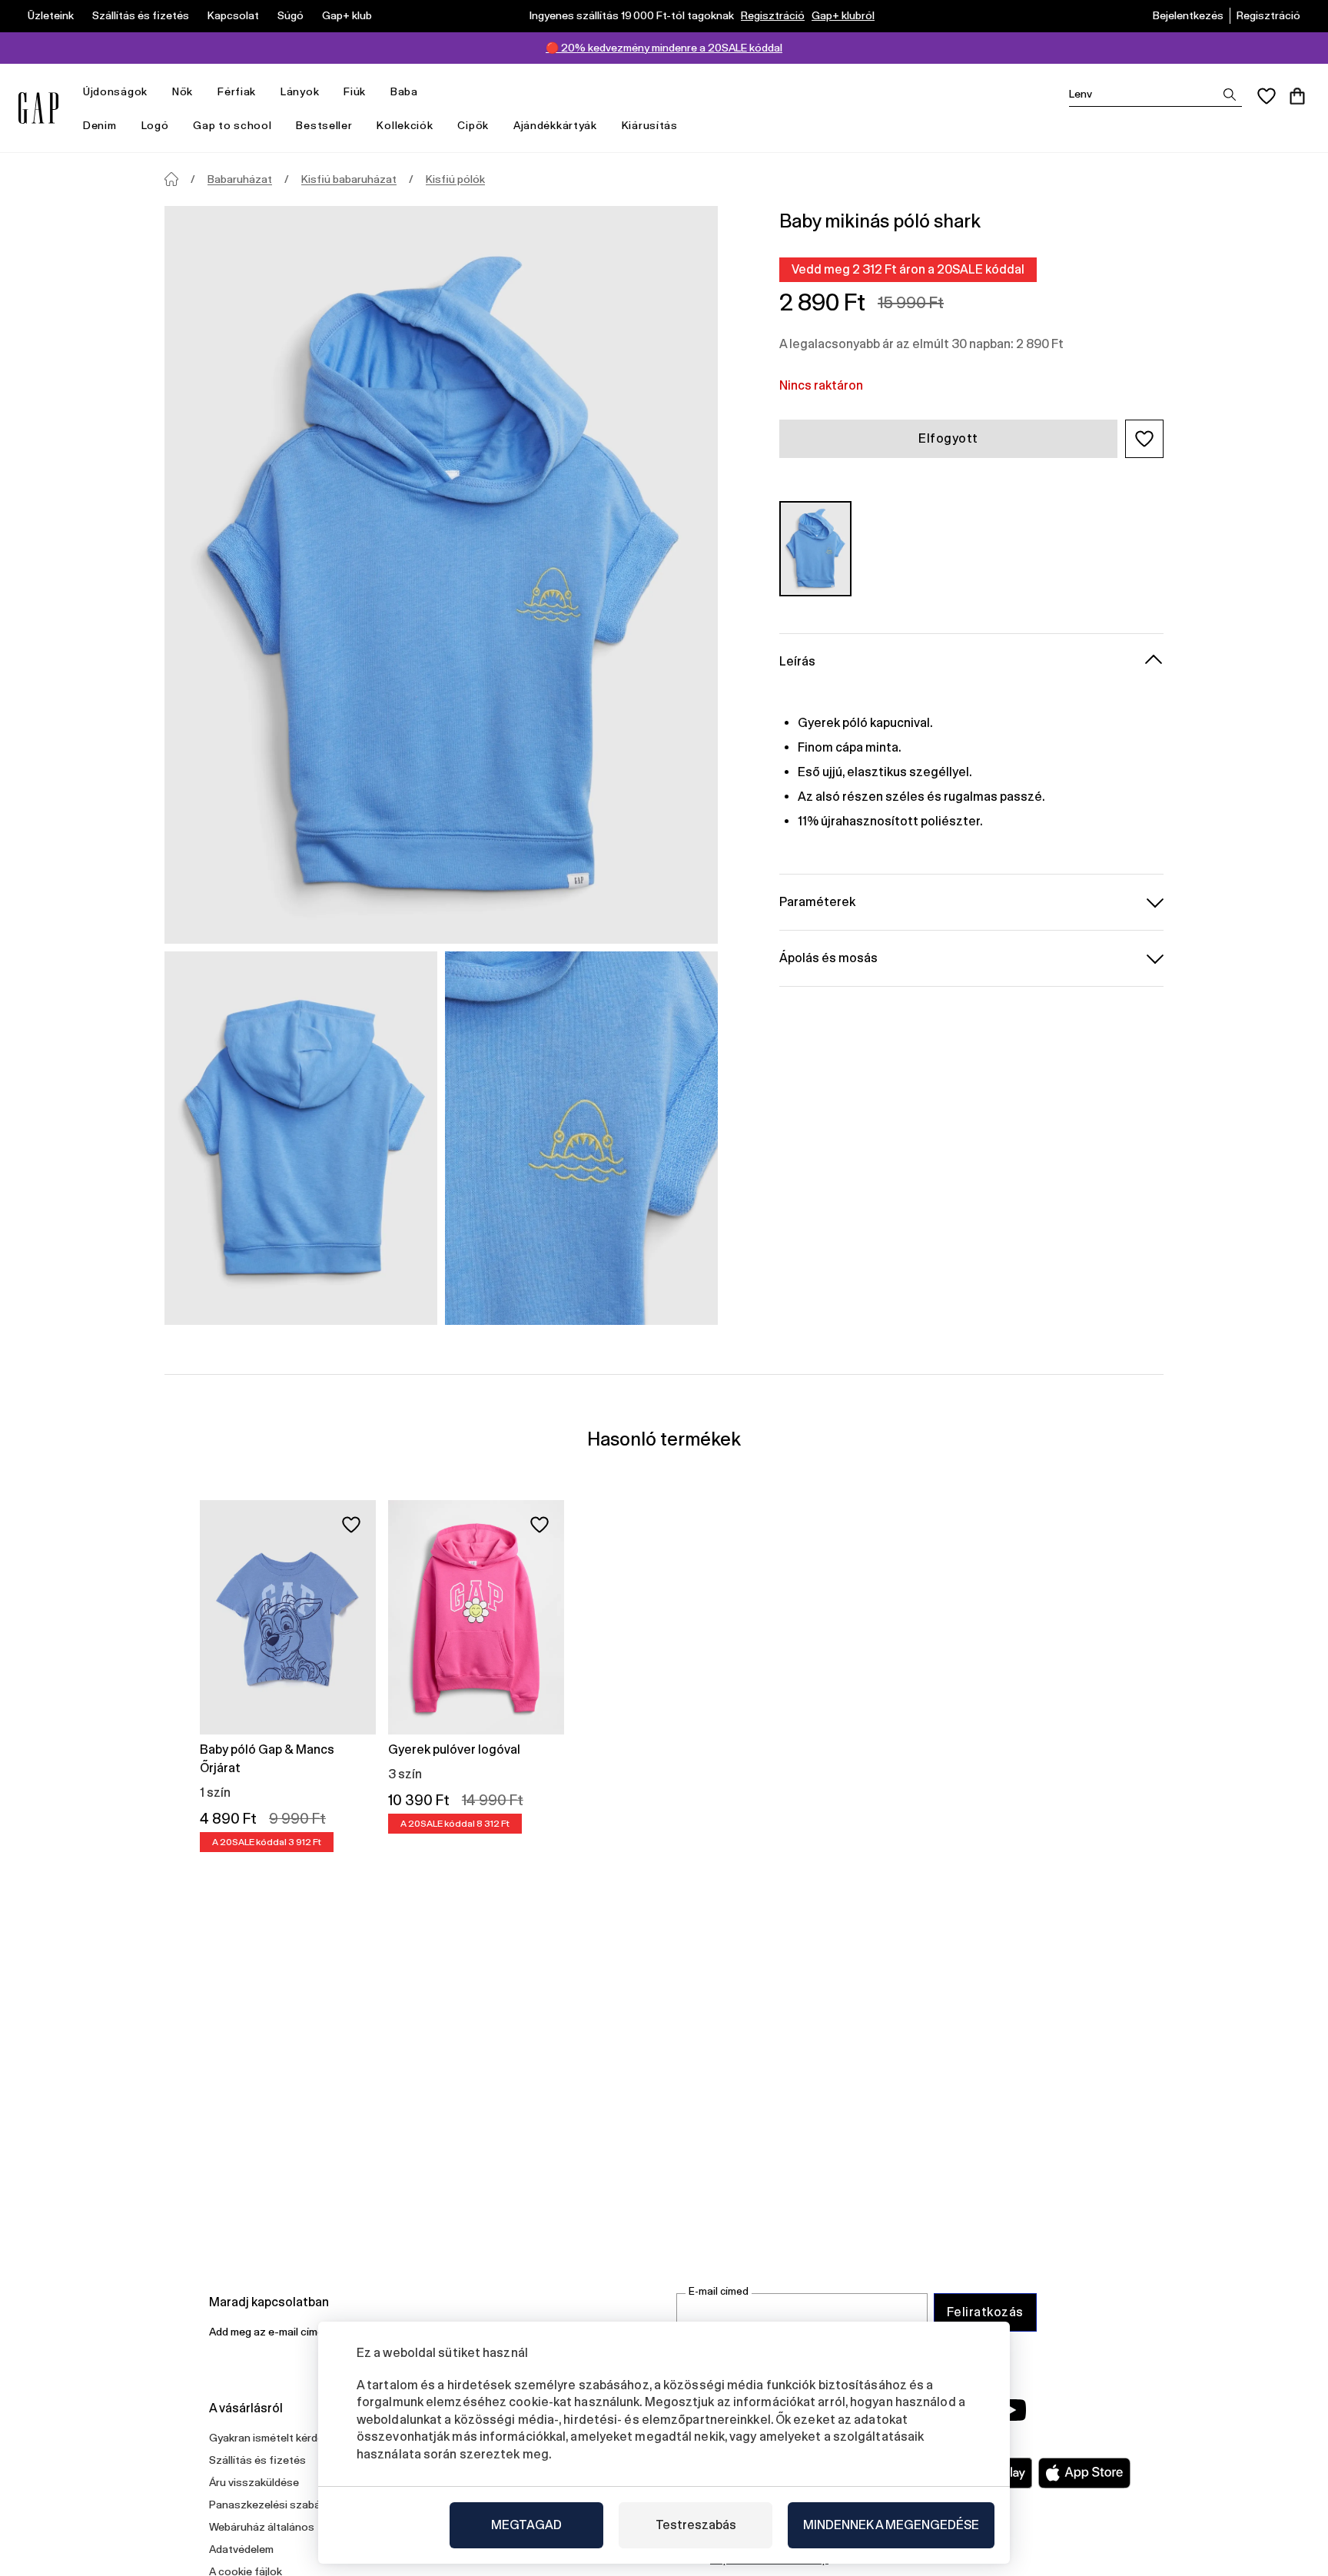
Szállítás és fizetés (141, 15)
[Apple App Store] (1084, 2473)
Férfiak (237, 91)
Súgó (290, 15)
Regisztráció (773, 15)
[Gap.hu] (38, 108)
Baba (404, 91)
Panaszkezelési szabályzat (277, 2505)
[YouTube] (1011, 2410)
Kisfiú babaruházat (349, 179)
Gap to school (232, 125)
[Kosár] (1297, 96)
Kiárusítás (650, 125)
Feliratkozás (985, 2312)
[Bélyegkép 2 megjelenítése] (581, 1138)
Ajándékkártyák (555, 125)
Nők (183, 91)
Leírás (797, 661)
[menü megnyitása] (155, 92)
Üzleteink (51, 15)
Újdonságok (115, 91)
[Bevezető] (171, 179)
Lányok (300, 91)
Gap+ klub (347, 15)
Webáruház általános (262, 2527)
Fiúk (355, 91)
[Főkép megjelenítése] (441, 575)
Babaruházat (240, 179)
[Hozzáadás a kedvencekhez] (351, 1525)
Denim (100, 125)
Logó (155, 125)
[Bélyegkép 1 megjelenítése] (301, 1138)
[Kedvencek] (1267, 96)
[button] (1144, 439)
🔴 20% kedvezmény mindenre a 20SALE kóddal (664, 48)
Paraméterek (817, 901)
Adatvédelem (241, 2549)
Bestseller (324, 125)
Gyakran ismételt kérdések (275, 2438)
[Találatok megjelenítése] (1230, 95)
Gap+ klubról (843, 15)
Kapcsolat (233, 15)
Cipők (473, 125)
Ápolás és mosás (828, 957)
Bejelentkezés (1188, 15)
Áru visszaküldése (254, 2482)
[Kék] (815, 548)
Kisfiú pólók (455, 179)
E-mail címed (719, 2291)
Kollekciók (405, 125)
